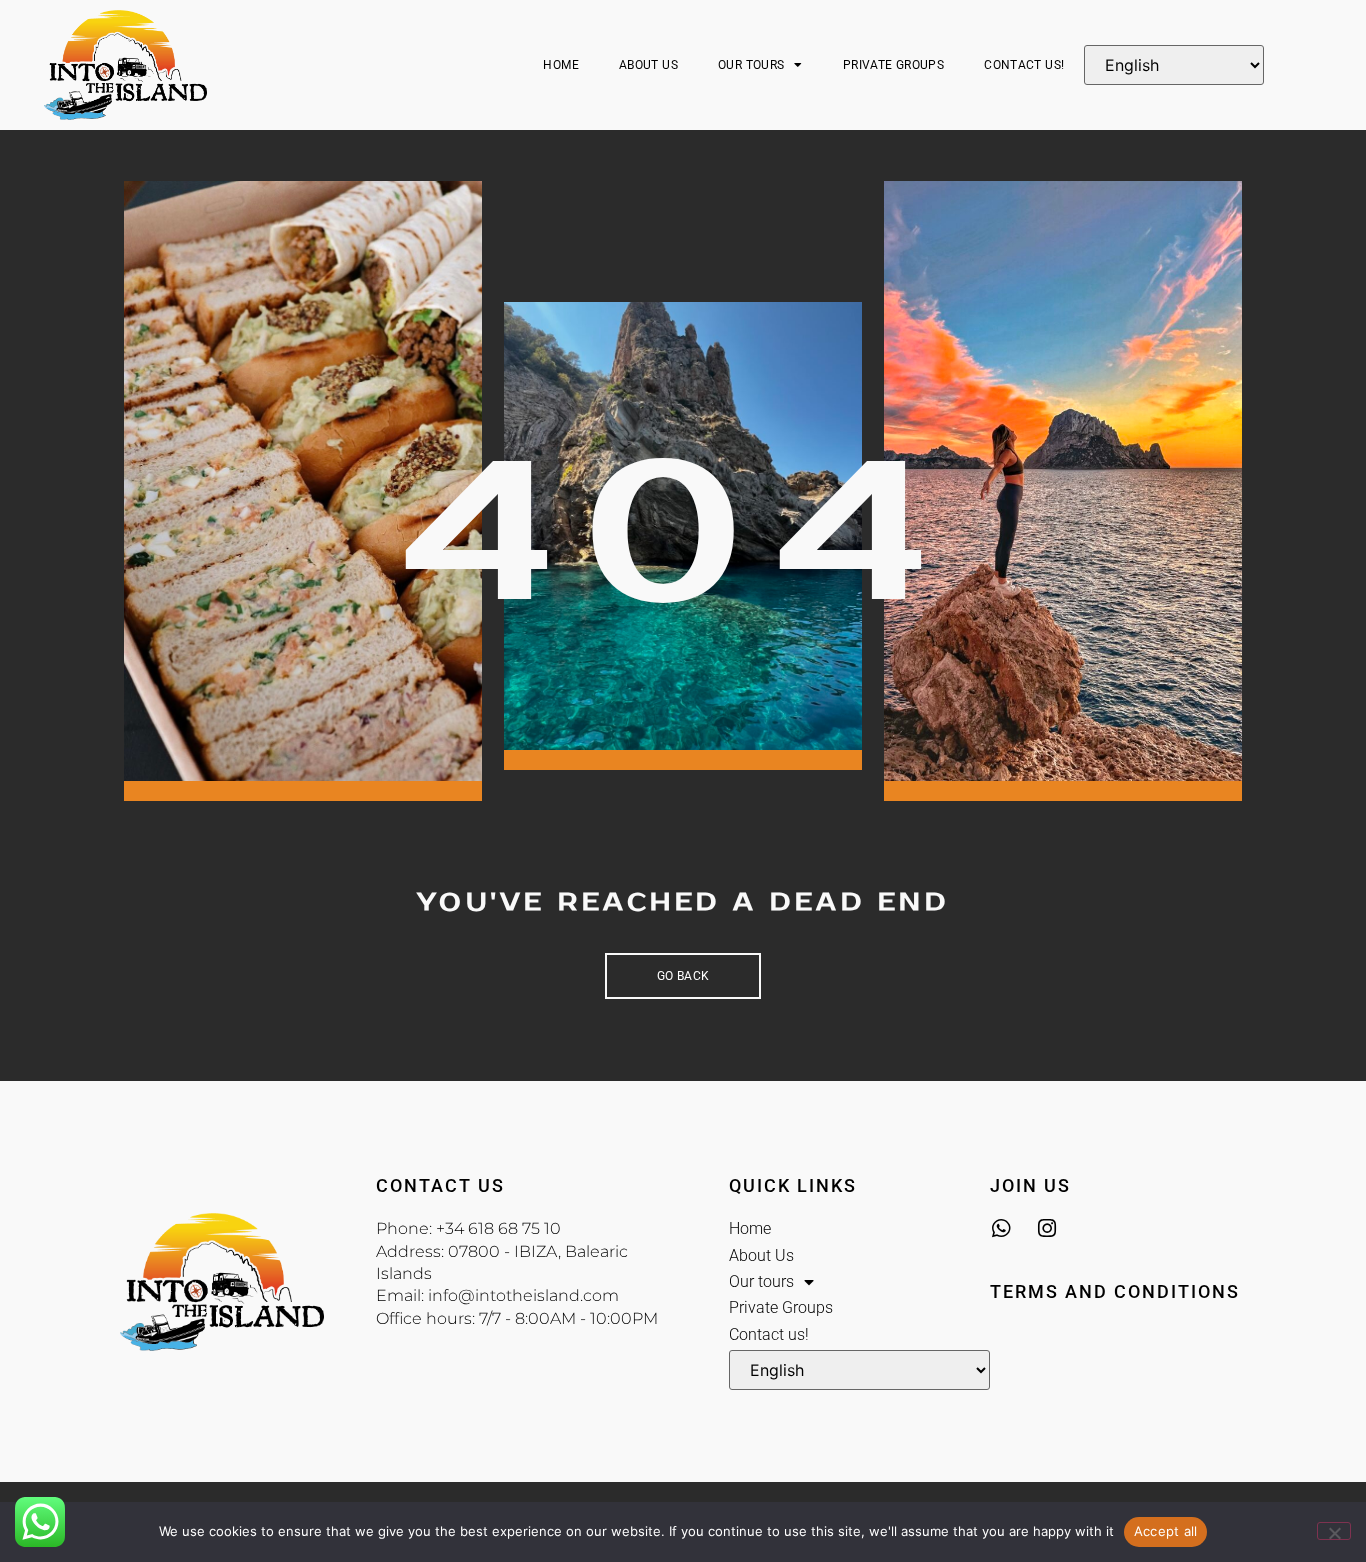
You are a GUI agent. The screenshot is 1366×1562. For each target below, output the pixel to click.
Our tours (751, 65)
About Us (648, 65)
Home (561, 65)
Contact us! (1024, 65)
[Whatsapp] (1000, 1228)
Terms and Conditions (1115, 1291)
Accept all (1166, 1531)
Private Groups (893, 65)
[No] (1334, 1531)
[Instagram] (1046, 1228)
